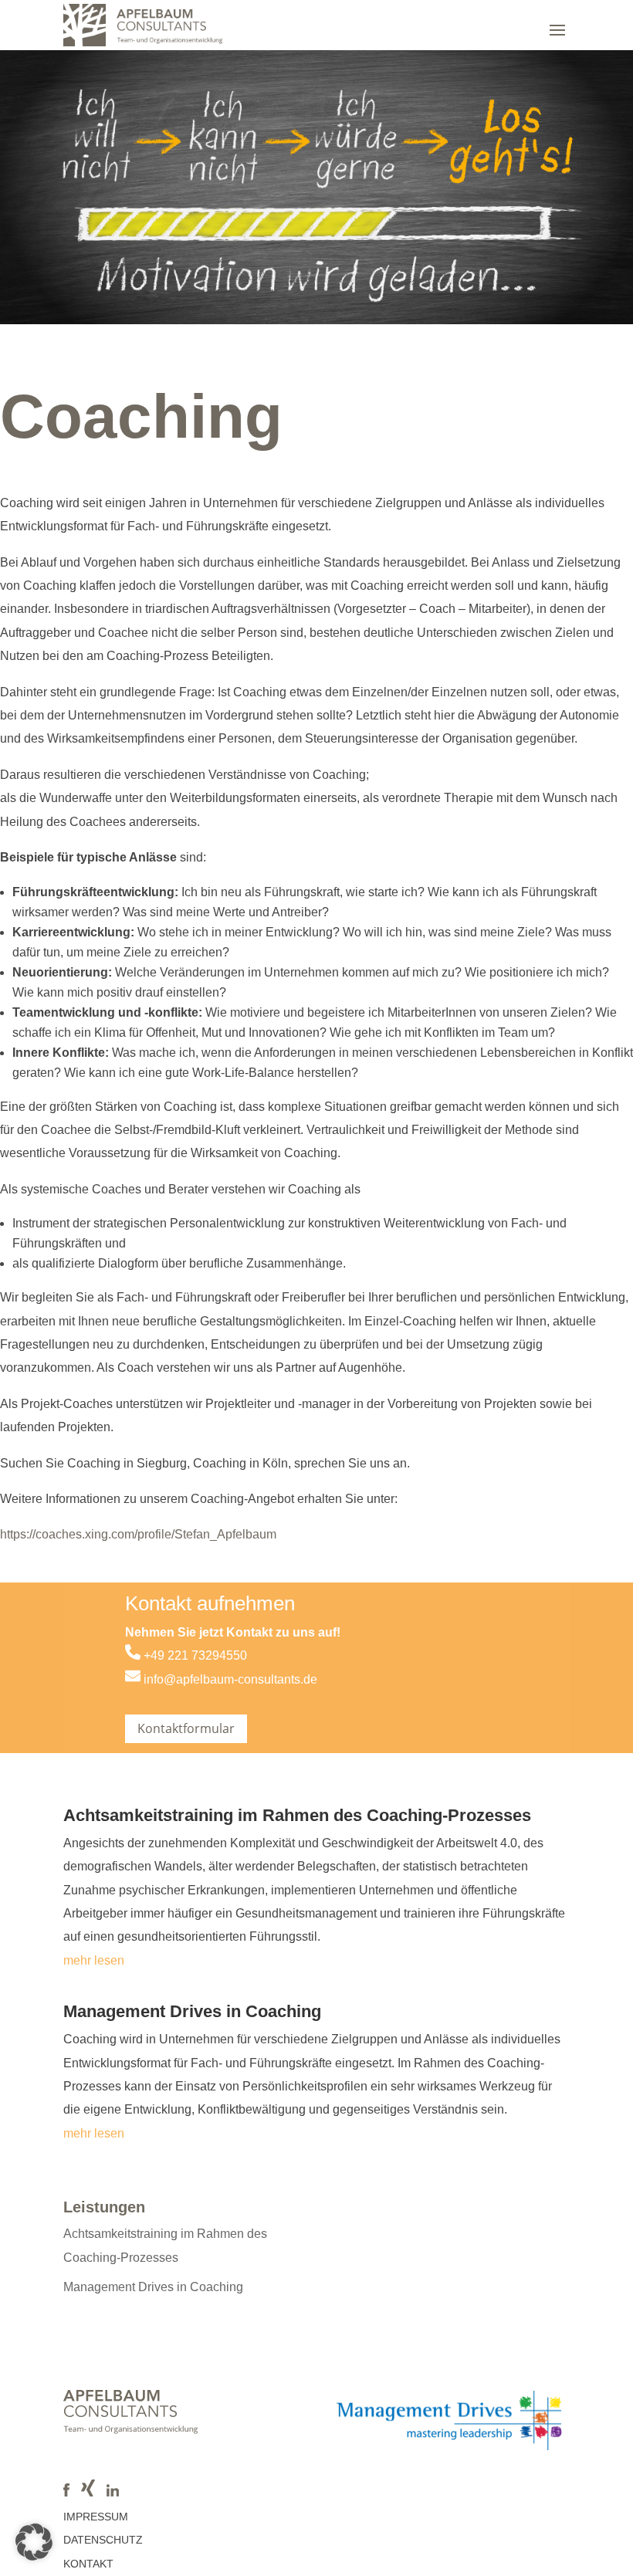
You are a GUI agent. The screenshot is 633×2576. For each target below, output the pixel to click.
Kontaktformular (186, 1728)
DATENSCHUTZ (103, 2540)
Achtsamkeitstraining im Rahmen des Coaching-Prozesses (297, 1815)
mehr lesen (94, 1960)
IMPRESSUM (96, 2517)
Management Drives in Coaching (192, 2011)
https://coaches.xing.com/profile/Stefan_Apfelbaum (138, 1534)
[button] (34, 2542)
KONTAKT (88, 2564)
